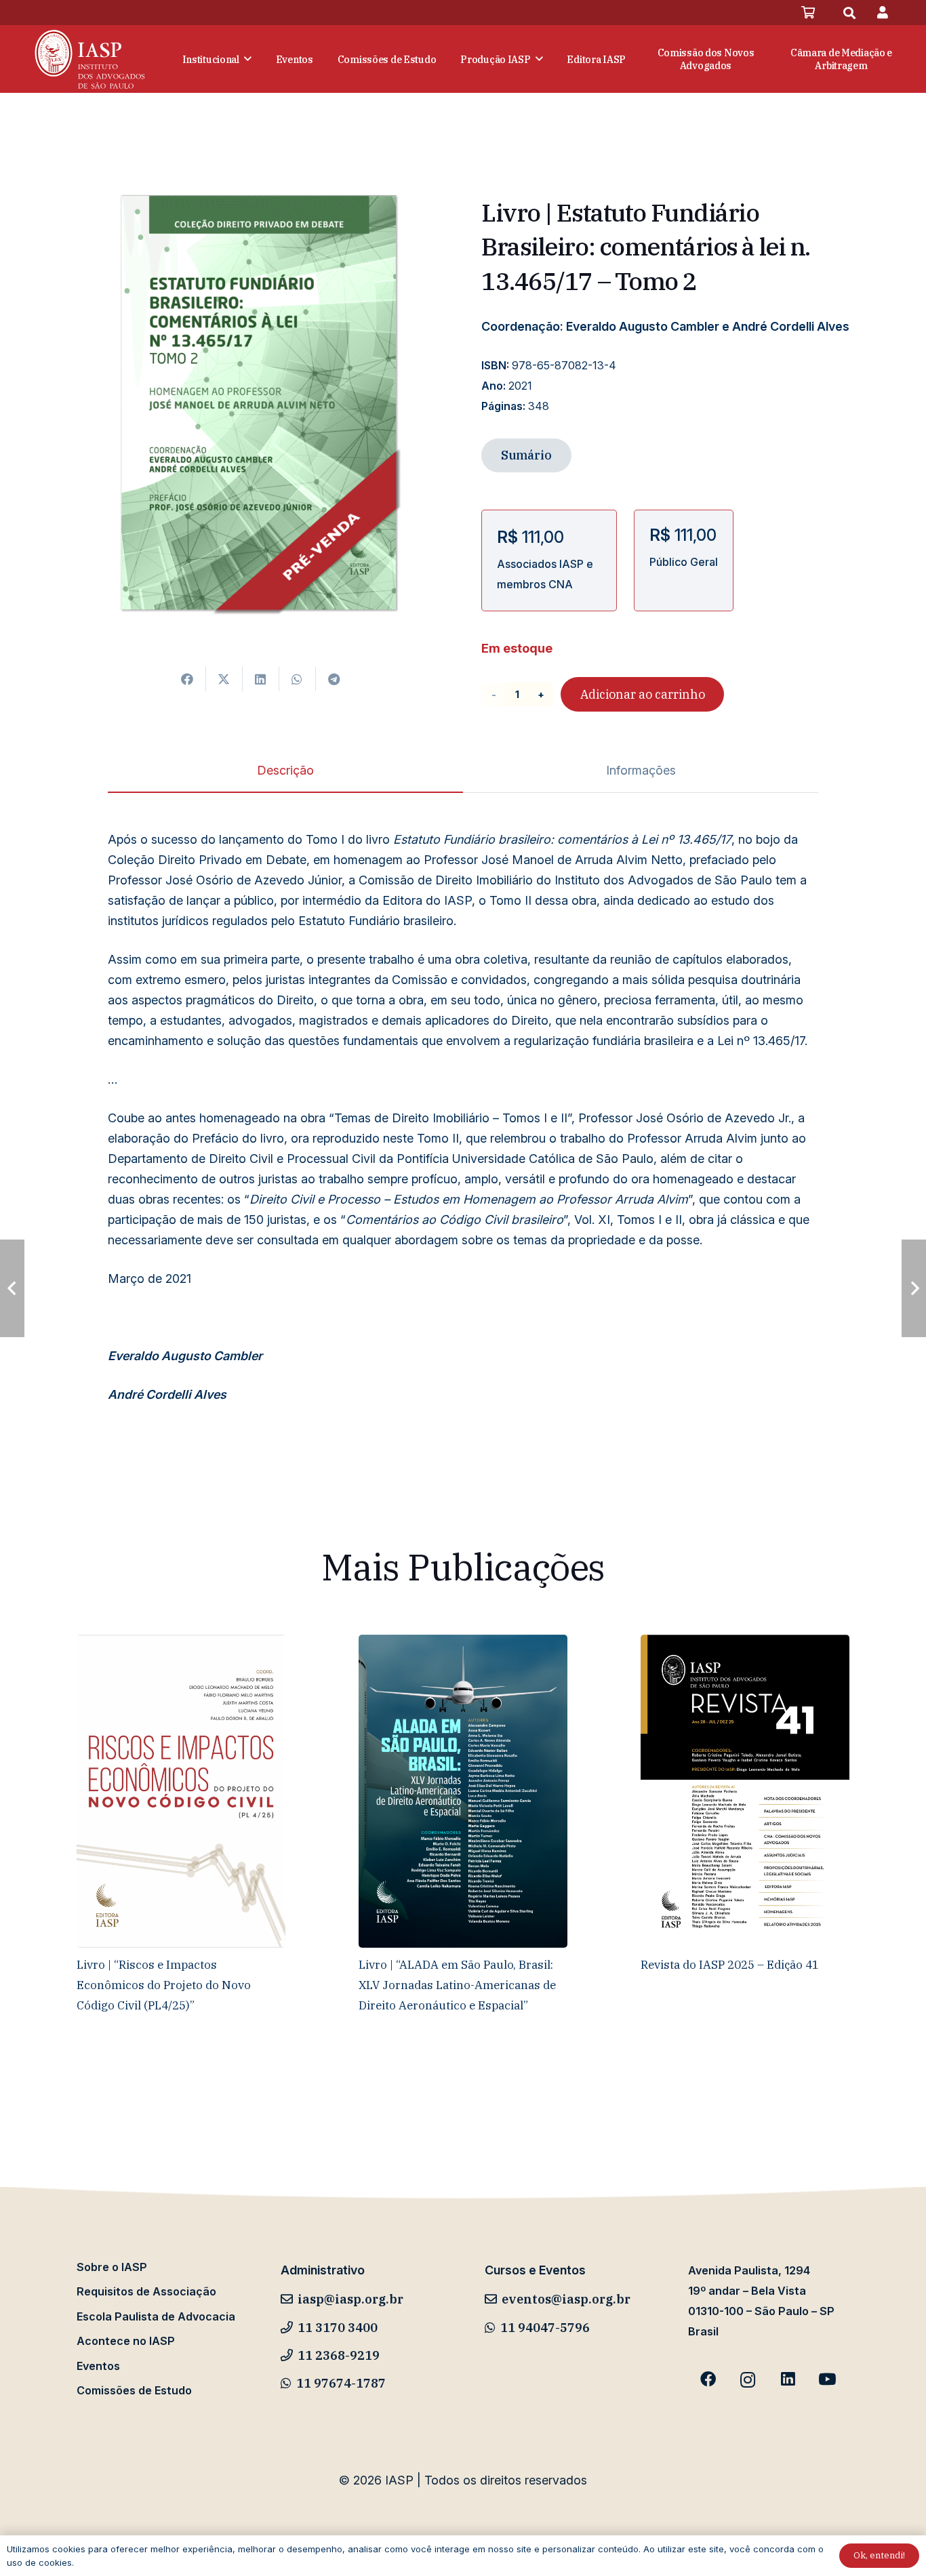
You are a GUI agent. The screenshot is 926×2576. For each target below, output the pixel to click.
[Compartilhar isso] (188, 679)
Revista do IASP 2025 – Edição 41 (730, 1964)
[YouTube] (827, 2380)
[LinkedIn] (787, 2380)
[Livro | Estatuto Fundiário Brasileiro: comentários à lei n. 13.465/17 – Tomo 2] (261, 170)
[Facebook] (708, 2380)
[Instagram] (748, 2380)
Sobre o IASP (112, 2267)
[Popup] (883, 13)
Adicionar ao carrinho (643, 694)
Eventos (98, 2366)
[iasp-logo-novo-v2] (90, 59)
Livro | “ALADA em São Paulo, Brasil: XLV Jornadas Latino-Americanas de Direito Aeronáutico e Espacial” (457, 1985)
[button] (849, 13)
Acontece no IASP (126, 2341)
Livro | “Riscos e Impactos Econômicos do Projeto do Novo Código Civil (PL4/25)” (164, 1985)
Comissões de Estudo (134, 2390)
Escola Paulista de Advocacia (156, 2316)
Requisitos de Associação (146, 2291)
